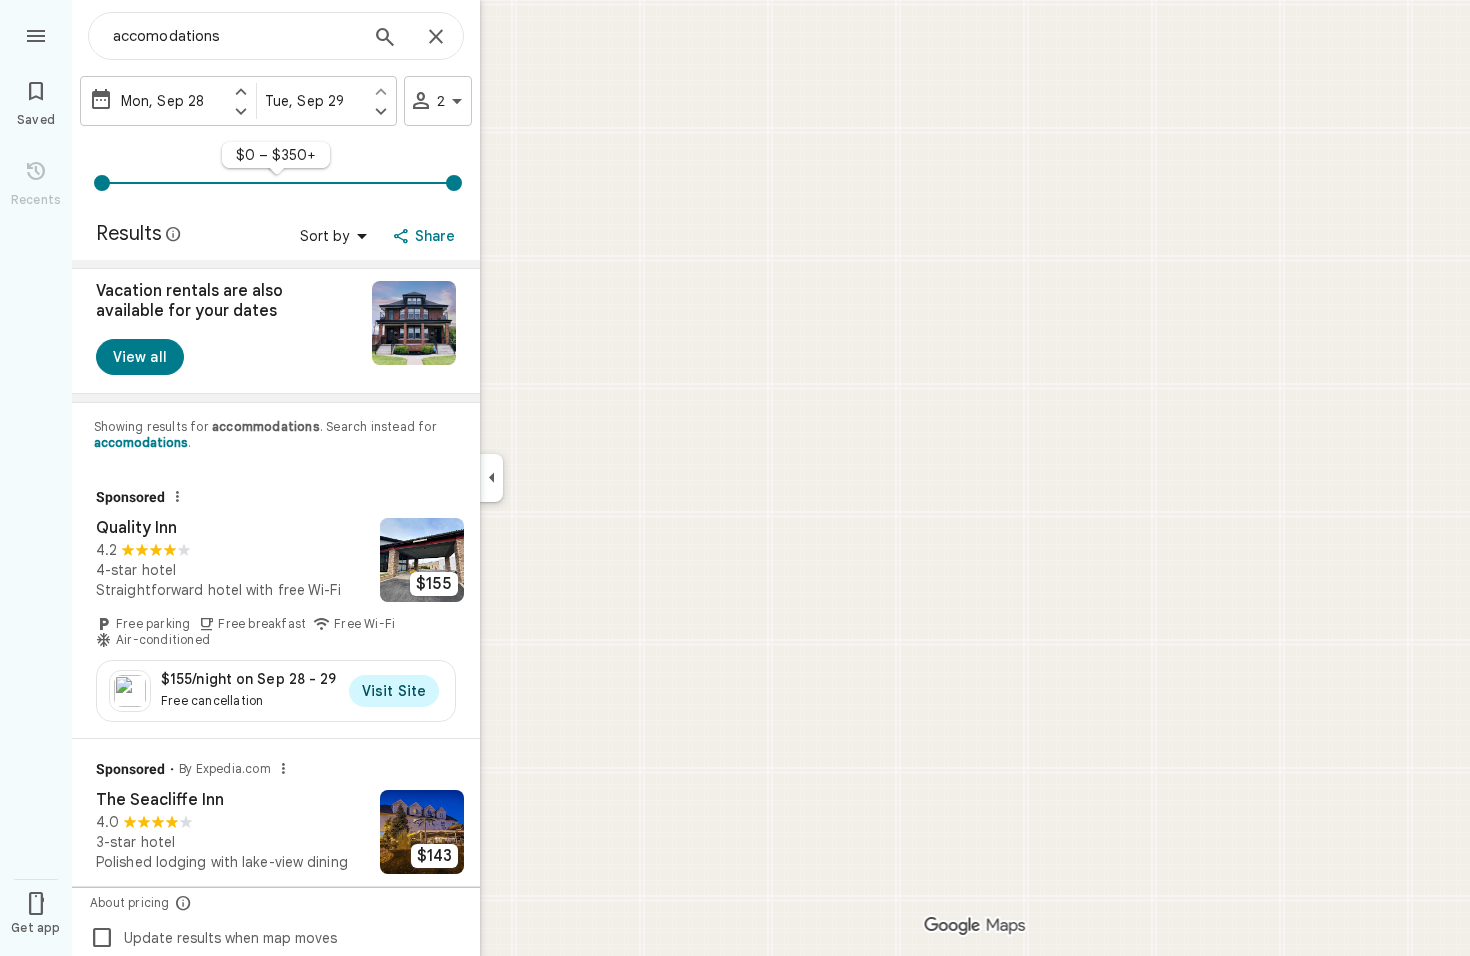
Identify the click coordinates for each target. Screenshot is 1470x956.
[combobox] (235, 36)
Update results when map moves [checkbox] (213, 938)
